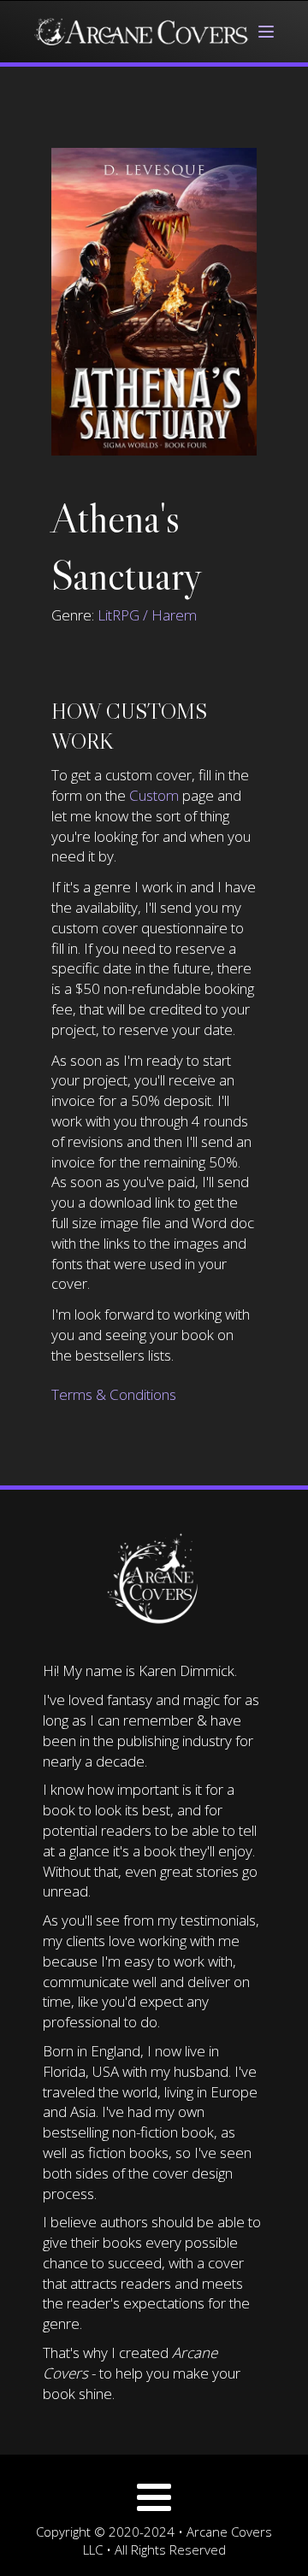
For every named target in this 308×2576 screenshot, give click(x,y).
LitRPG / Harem (147, 615)
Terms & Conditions (114, 1394)
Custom (154, 795)
